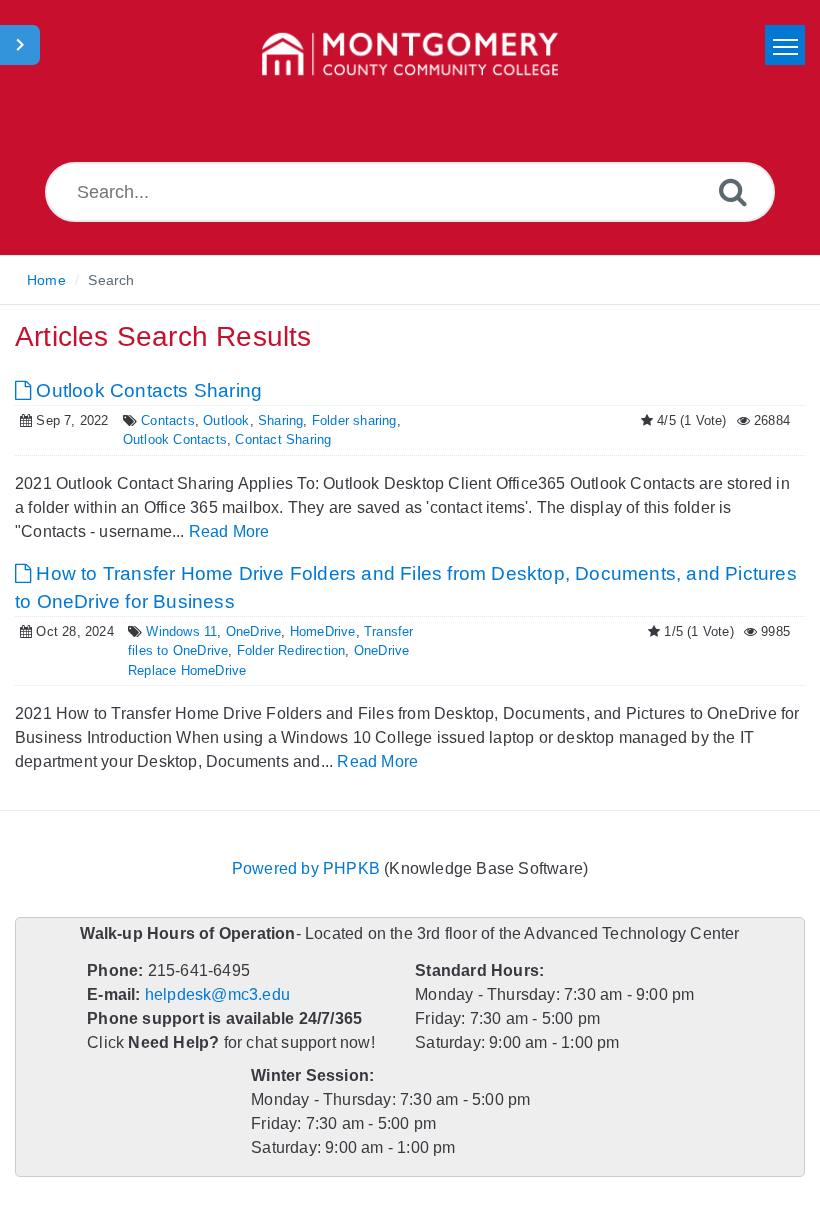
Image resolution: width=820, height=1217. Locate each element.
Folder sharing (354, 420)
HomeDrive (323, 631)
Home (46, 280)
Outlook (226, 420)
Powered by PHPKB (306, 868)
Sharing (280, 420)
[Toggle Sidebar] (20, 45)
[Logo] (410, 55)
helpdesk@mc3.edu (217, 994)
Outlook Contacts (175, 439)
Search (111, 280)
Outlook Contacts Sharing (146, 390)
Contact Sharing (283, 439)
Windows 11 (181, 631)
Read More (229, 531)
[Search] (733, 191)
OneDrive (254, 631)
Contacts (168, 420)
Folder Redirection (291, 650)
